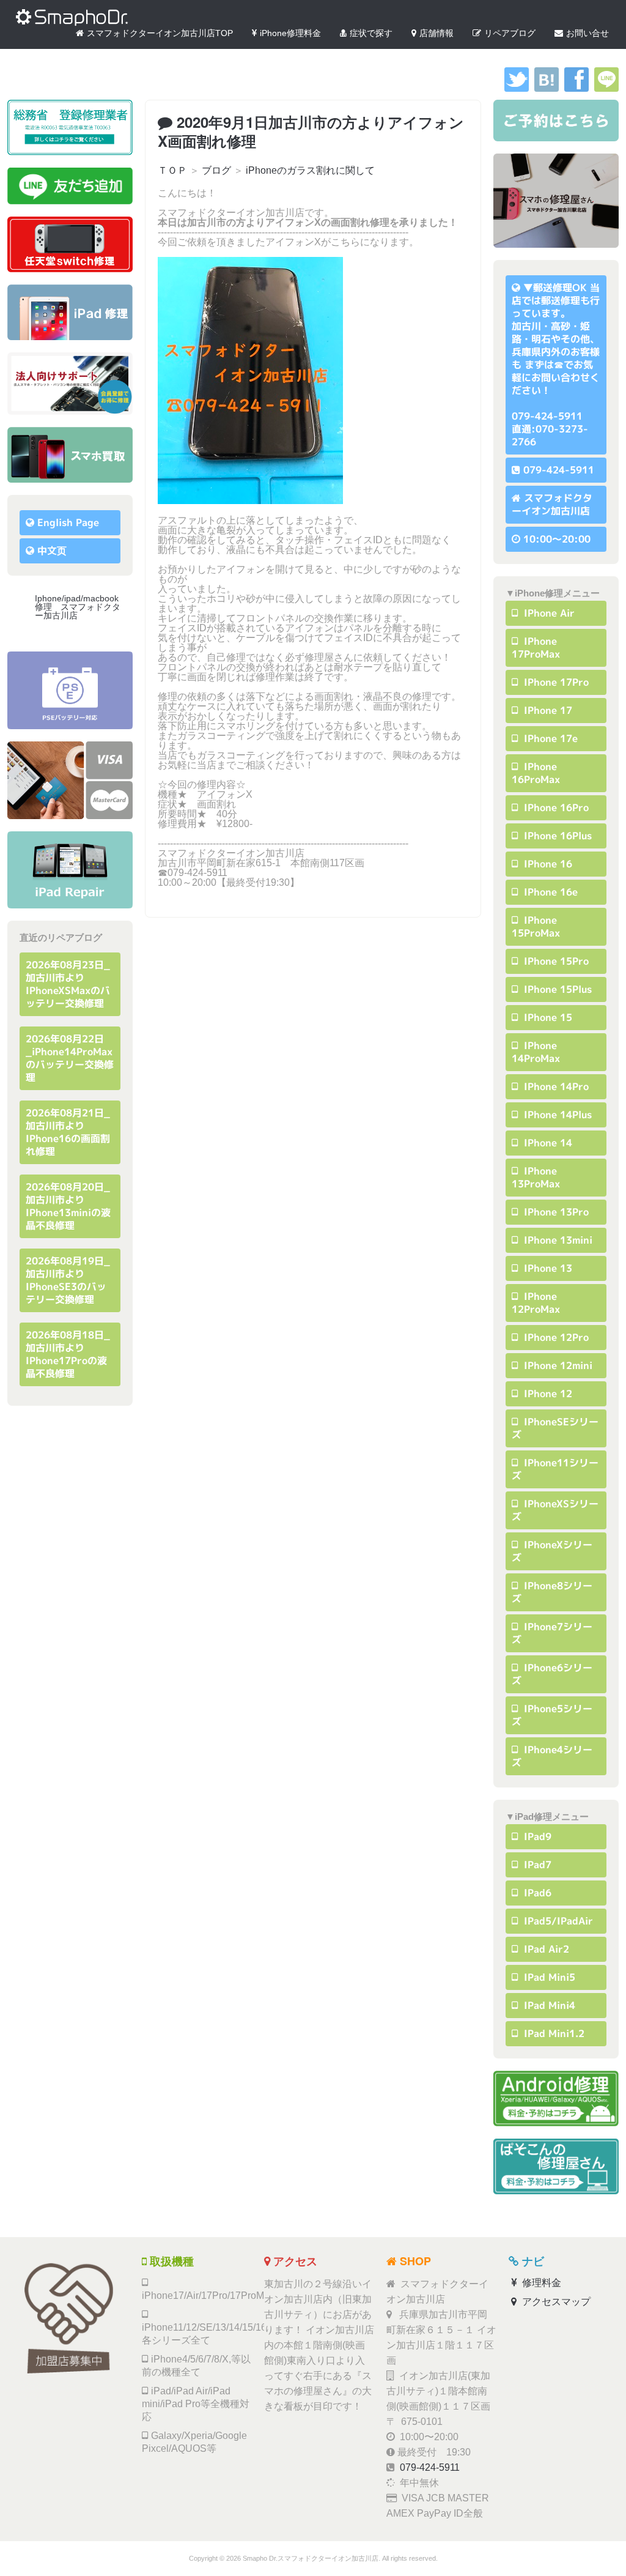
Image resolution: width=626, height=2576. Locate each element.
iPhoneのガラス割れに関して (310, 170)
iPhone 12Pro (555, 1337)
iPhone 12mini (557, 1365)
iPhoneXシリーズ (552, 1551)
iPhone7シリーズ (552, 1633)
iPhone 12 (547, 1394)
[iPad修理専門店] (70, 870)
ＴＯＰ (172, 170)
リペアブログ (510, 33)
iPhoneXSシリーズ (555, 1510)
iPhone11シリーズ (555, 1469)
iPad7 (536, 1865)
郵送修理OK (560, 288)
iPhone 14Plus (556, 1115)
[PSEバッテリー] (70, 690)
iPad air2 (545, 1949)
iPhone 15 (547, 1017)
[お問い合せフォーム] (556, 121)
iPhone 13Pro (555, 1212)
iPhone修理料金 (290, 33)
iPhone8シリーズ (552, 1592)
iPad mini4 (548, 2005)
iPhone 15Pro (555, 961)
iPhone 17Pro (555, 682)
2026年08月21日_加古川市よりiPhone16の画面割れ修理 (68, 1132)
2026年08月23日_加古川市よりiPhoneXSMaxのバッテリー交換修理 (68, 984)
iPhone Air (548, 613)
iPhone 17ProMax (536, 648)
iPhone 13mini (557, 1240)
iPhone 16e (549, 892)
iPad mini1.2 (553, 2033)
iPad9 (536, 1836)
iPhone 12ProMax (536, 1303)
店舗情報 (436, 33)
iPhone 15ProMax (536, 926)
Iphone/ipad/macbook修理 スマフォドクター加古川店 (78, 607)
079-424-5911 (559, 470)
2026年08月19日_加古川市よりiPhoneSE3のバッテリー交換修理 (68, 1280)
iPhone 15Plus (556, 989)
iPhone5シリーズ (552, 1715)
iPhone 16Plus (556, 836)
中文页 (52, 551)
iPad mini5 (548, 1977)
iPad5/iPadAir (557, 1921)
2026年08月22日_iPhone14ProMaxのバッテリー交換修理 (70, 1058)
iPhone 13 (547, 1268)
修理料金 (540, 2283)
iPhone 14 (547, 1143)
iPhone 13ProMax (536, 1177)
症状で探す (371, 33)
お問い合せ (587, 33)
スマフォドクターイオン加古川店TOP (160, 33)
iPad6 (536, 1893)
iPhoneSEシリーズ (555, 1428)
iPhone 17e (549, 738)
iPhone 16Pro (555, 807)
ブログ (216, 170)
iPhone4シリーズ (552, 1756)
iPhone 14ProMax (536, 1052)
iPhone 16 (547, 864)
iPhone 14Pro (555, 1086)
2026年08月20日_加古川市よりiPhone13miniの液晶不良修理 (68, 1206)
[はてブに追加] (547, 88)
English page (68, 522)
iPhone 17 (547, 710)
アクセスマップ (555, 2302)
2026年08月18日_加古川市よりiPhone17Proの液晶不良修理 (68, 1354)
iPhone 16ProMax (536, 773)
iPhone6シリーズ (552, 1674)
